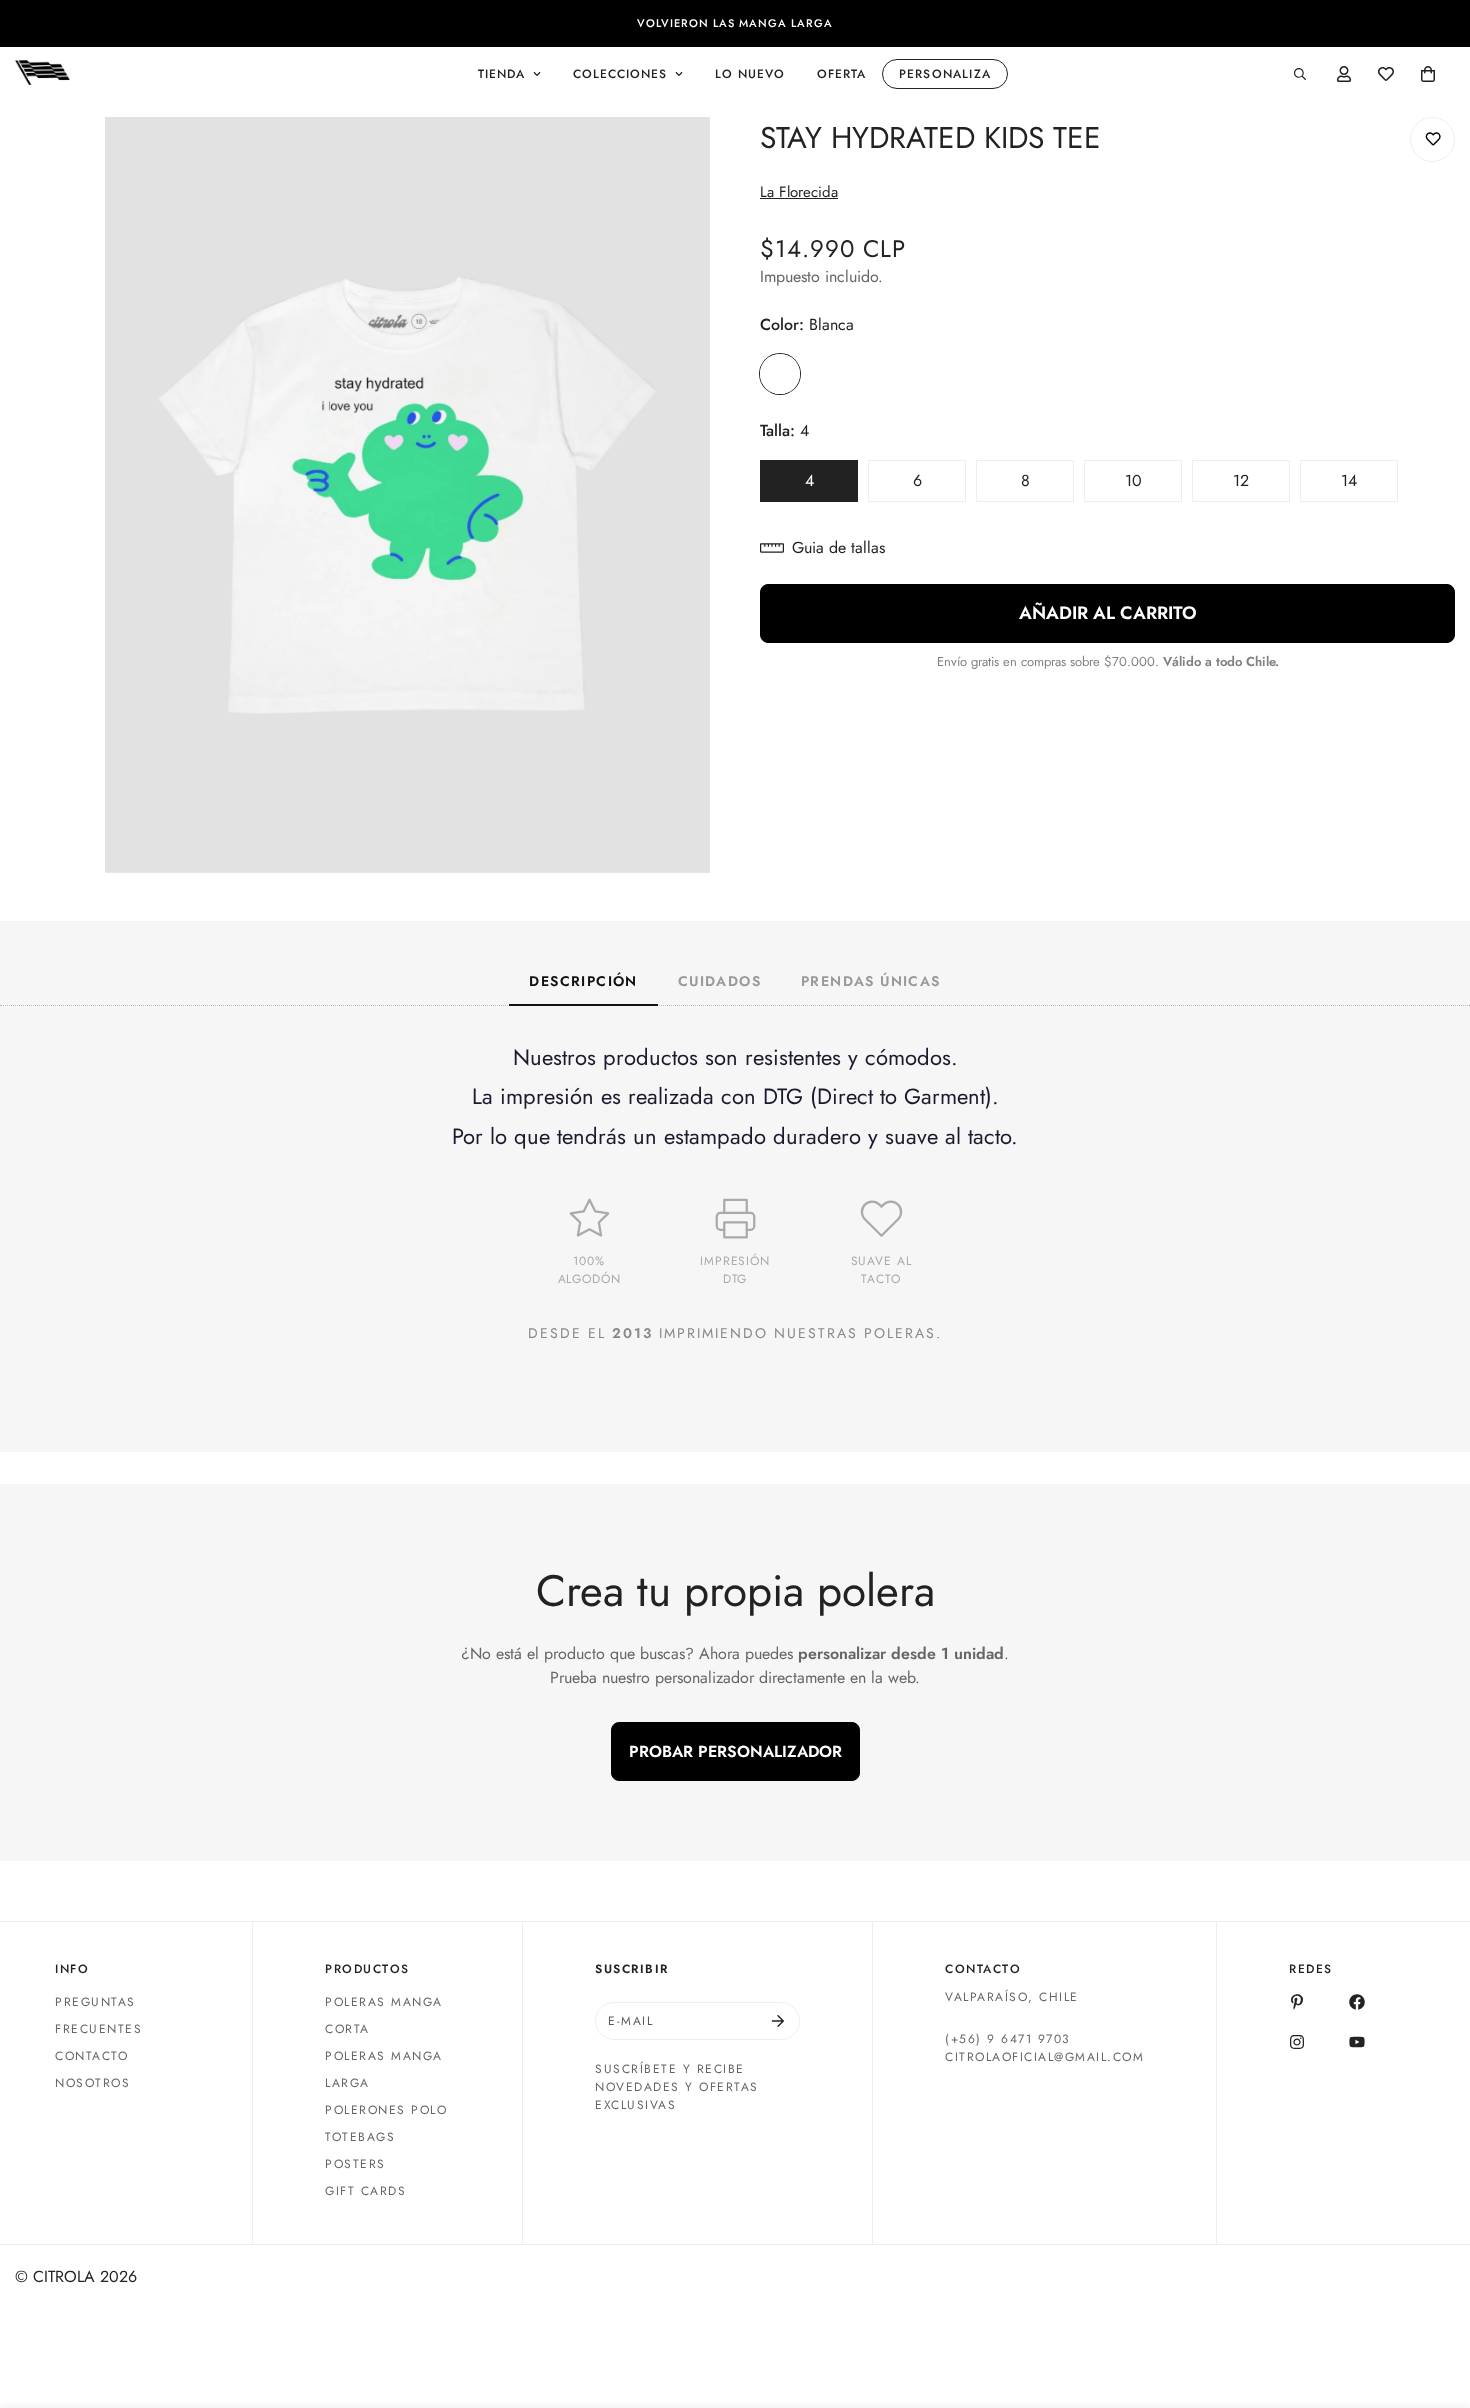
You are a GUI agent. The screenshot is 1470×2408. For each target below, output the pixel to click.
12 (1261, 486)
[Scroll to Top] (1431, 2299)
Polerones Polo (386, 2110)
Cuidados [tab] (719, 981)
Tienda (501, 74)
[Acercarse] (692, 159)
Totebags (360, 2137)
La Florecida (799, 192)
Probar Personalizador (735, 1751)
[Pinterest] (1297, 2002)
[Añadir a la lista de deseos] (1432, 139)
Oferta (841, 74)
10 (1153, 486)
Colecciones (620, 74)
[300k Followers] (1357, 2002)
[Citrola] (42, 74)
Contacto (91, 2056)
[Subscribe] (778, 2021)
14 (1369, 486)
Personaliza (945, 74)
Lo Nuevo (750, 74)
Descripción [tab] (583, 981)
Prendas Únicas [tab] (871, 981)
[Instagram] (1297, 2042)
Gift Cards (365, 2191)
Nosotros (92, 2083)
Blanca (780, 374)
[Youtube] (1357, 2042)
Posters (355, 2164)
